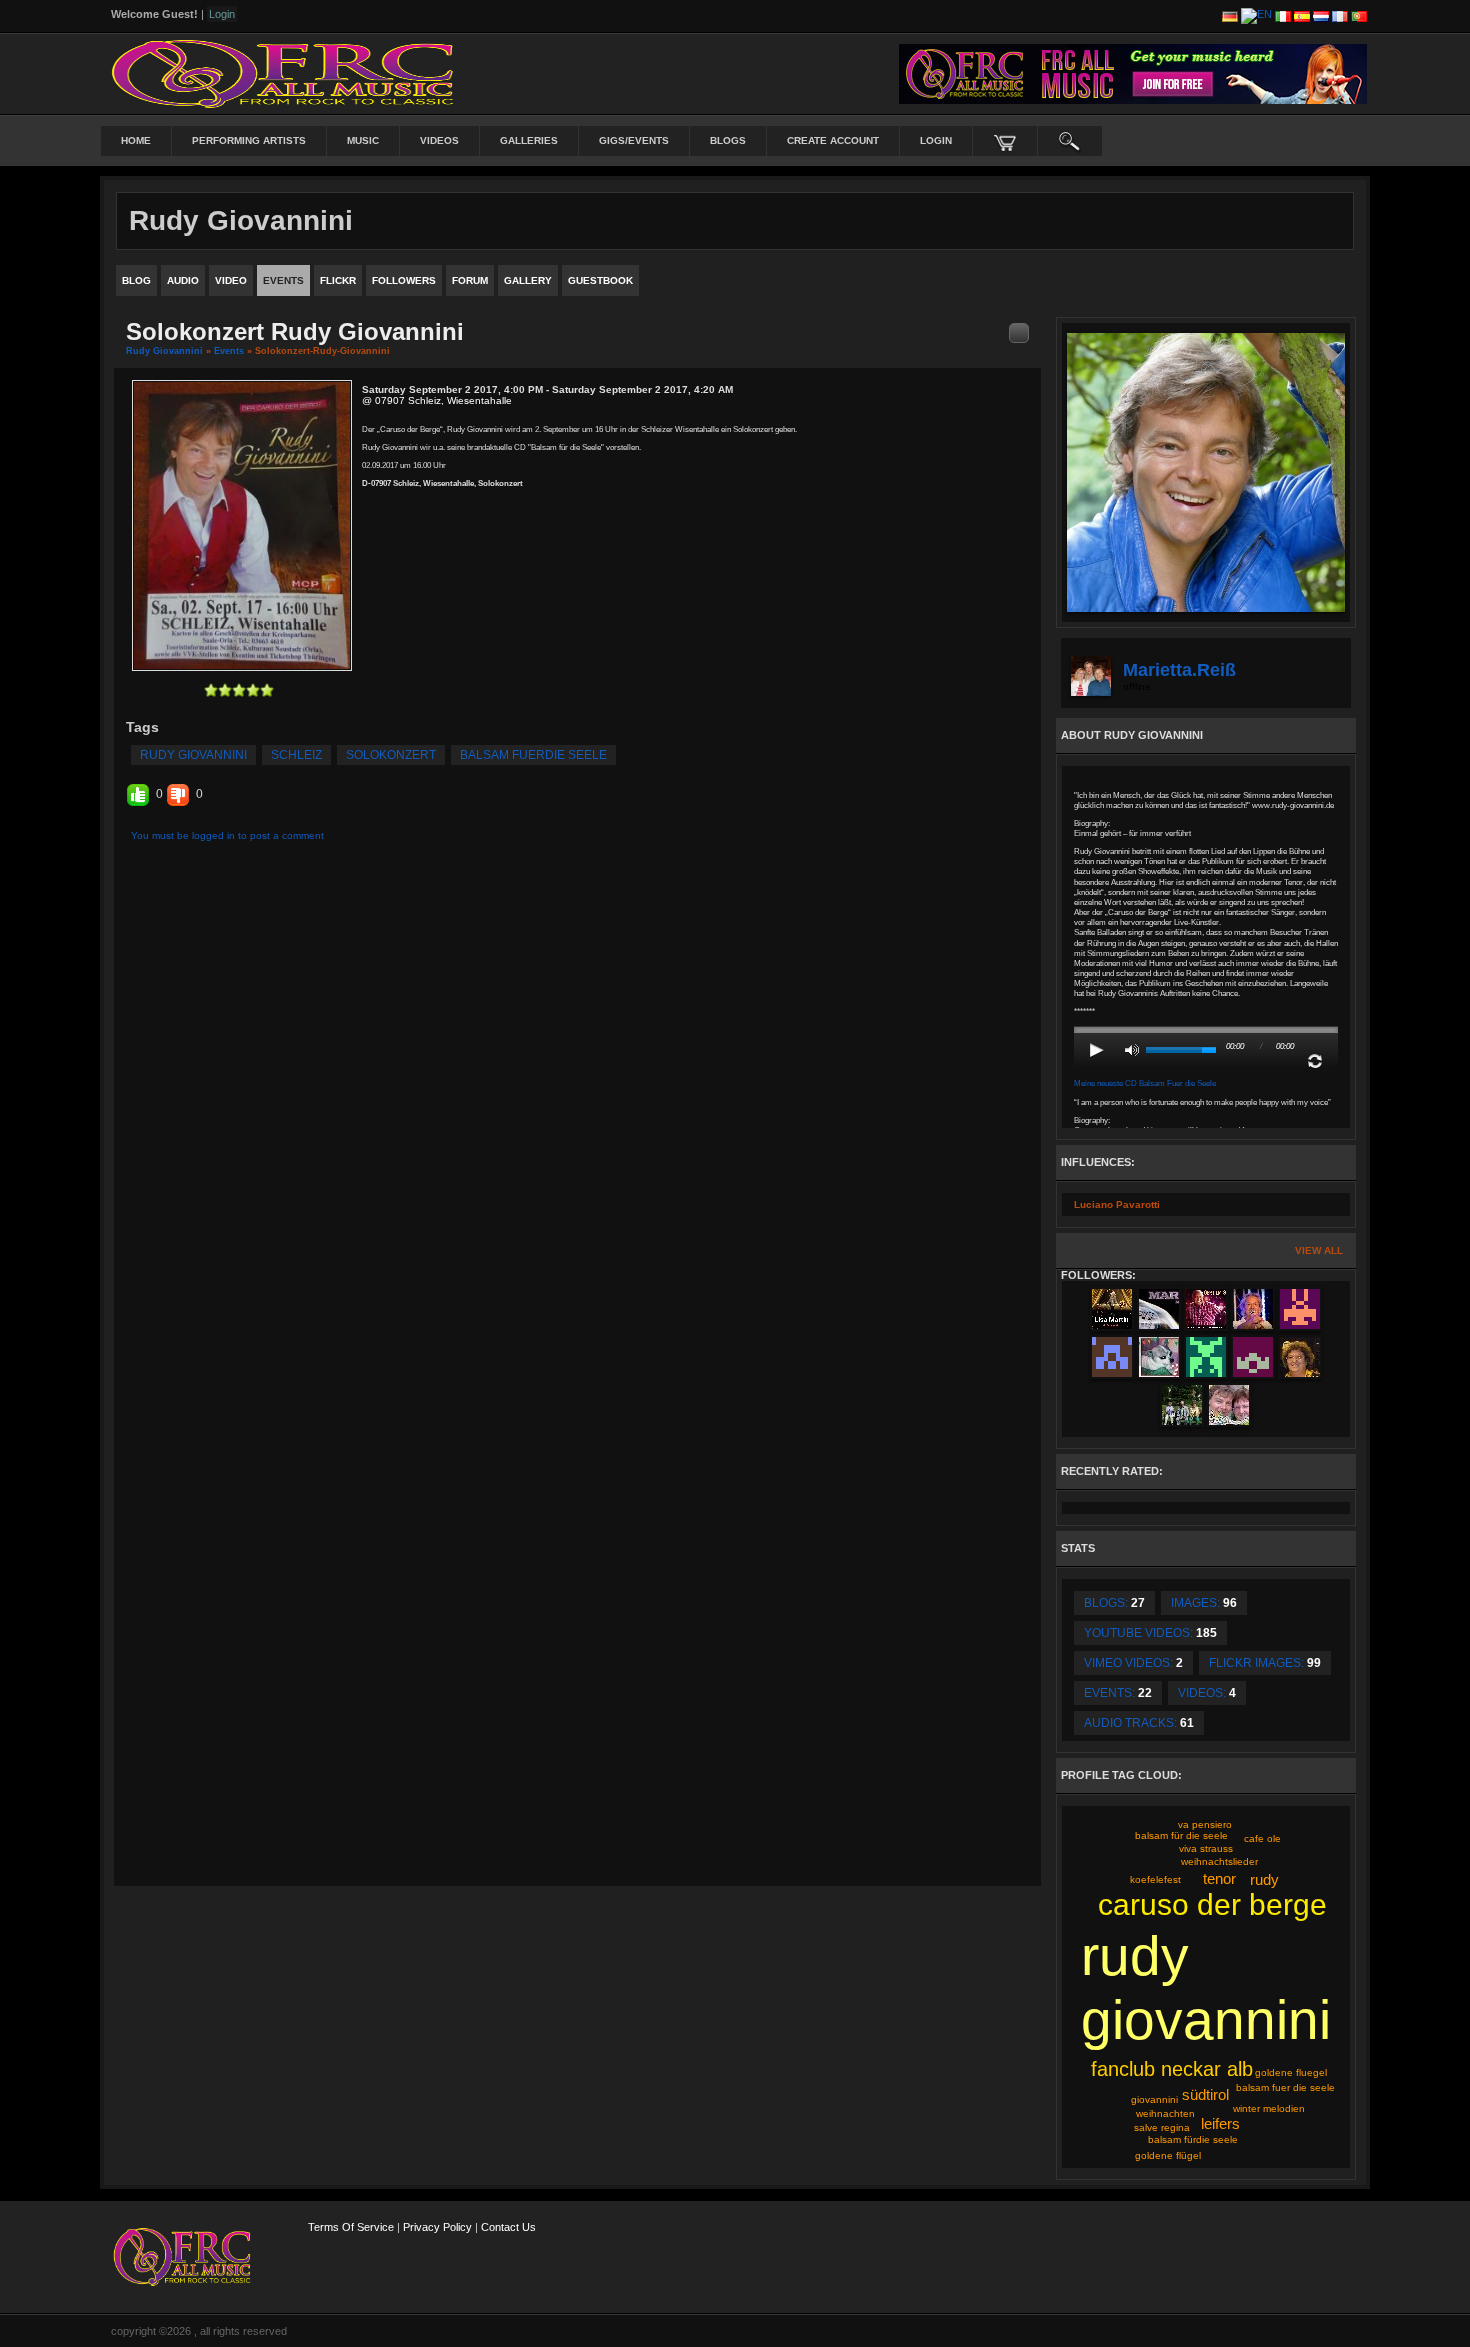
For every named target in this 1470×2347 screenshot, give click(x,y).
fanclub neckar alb (1172, 2069)
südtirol (1205, 2094)
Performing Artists (249, 140)
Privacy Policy (437, 2227)
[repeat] (1315, 1061)
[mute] (1132, 1050)
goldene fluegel (1291, 2072)
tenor (1219, 1878)
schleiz (296, 755)
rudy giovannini (193, 755)
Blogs (728, 140)
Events (229, 351)
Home (136, 140)
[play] (1097, 1050)
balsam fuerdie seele (533, 755)
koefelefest (1155, 1879)
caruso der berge (1212, 1904)
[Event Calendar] (1019, 332)
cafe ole (1262, 1838)
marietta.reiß (1179, 670)
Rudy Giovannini (164, 351)
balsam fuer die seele (1285, 2087)
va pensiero (1205, 1824)
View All (1319, 1250)
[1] (211, 690)
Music (363, 140)
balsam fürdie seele (1193, 2139)
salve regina (1162, 2127)
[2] (218, 690)
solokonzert (391, 755)
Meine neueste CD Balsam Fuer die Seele (1145, 1083)
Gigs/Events (634, 140)
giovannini (1154, 2099)
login (936, 140)
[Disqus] (577, 1114)
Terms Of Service (351, 2227)
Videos (439, 140)
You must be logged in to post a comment (227, 835)
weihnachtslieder (1219, 1861)
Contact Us (508, 2227)
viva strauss (1206, 1848)
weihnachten (1165, 2113)
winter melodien (1269, 2108)
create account (833, 140)
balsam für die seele (1181, 1835)
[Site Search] (1070, 141)
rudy (1264, 1879)
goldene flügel (1168, 2155)
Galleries (529, 140)
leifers (1220, 2123)
